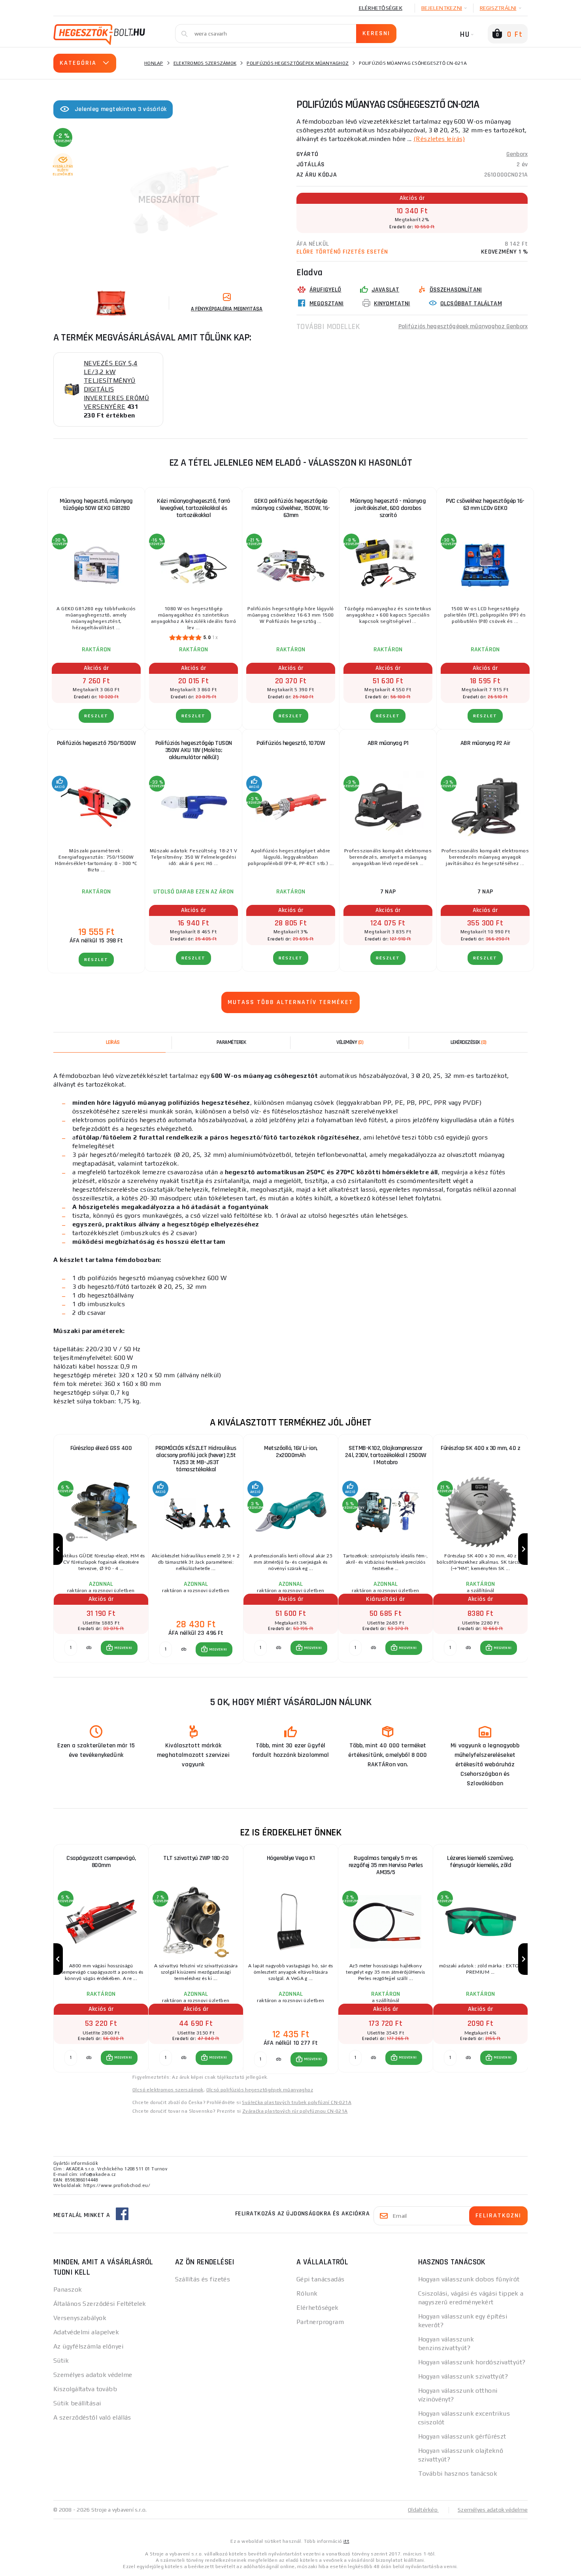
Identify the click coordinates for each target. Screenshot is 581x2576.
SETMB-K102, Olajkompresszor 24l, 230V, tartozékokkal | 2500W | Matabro (386, 1455)
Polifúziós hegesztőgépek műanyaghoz (298, 63)
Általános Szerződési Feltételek (100, 2304)
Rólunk (307, 2293)
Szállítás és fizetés (203, 2279)
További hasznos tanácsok (458, 2474)
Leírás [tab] (113, 1042)
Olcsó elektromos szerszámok (168, 2090)
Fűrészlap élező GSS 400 (101, 1448)
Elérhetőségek (381, 8)
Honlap (154, 63)
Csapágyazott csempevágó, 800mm (101, 1862)
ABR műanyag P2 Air (485, 743)
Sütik (61, 2361)
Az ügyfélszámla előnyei (88, 2346)
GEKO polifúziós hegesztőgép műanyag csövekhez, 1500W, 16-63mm (291, 508)
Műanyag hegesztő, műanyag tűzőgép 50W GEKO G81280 (96, 505)
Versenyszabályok (80, 2318)
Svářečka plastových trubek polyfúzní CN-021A (297, 2102)
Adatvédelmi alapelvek (86, 2332)
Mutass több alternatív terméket (290, 1002)
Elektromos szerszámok (205, 63)
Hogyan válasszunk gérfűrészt (462, 2436)
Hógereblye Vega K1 (291, 1858)
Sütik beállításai (77, 2403)
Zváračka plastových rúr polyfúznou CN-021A (295, 2111)
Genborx (517, 154)
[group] (101, 1549)
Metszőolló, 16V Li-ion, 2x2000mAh (291, 1452)
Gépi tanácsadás (321, 2279)
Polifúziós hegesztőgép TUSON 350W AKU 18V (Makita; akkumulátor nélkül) (194, 750)
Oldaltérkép (423, 2510)
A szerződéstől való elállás (92, 2417)
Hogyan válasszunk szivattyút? (463, 2376)
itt (346, 2541)
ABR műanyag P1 (388, 743)
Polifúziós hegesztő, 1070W (291, 743)
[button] (119, 1648)
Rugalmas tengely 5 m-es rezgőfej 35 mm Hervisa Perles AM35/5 (386, 1865)
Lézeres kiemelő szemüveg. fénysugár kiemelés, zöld (480, 1862)
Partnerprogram (320, 2322)
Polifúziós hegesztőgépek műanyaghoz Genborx (463, 326)
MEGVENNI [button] (123, 1648)
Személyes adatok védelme (93, 2375)
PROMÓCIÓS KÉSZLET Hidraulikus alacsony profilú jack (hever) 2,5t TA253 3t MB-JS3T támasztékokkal (196, 1459)
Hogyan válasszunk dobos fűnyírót (469, 2279)
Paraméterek (231, 1042)
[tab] (350, 1042)
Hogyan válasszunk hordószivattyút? (472, 2362)
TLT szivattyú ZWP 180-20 (196, 1858)
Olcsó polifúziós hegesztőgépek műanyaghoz (260, 2090)
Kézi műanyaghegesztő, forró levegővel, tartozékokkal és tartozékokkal (193, 508)
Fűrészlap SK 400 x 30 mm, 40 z (480, 1448)
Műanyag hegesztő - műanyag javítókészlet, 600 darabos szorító (388, 508)
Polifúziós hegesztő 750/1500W (96, 743)
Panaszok (68, 2289)
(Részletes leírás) (439, 139)
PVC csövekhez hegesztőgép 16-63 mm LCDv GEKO (485, 505)
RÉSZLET (96, 716)
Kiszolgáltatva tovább (85, 2389)
